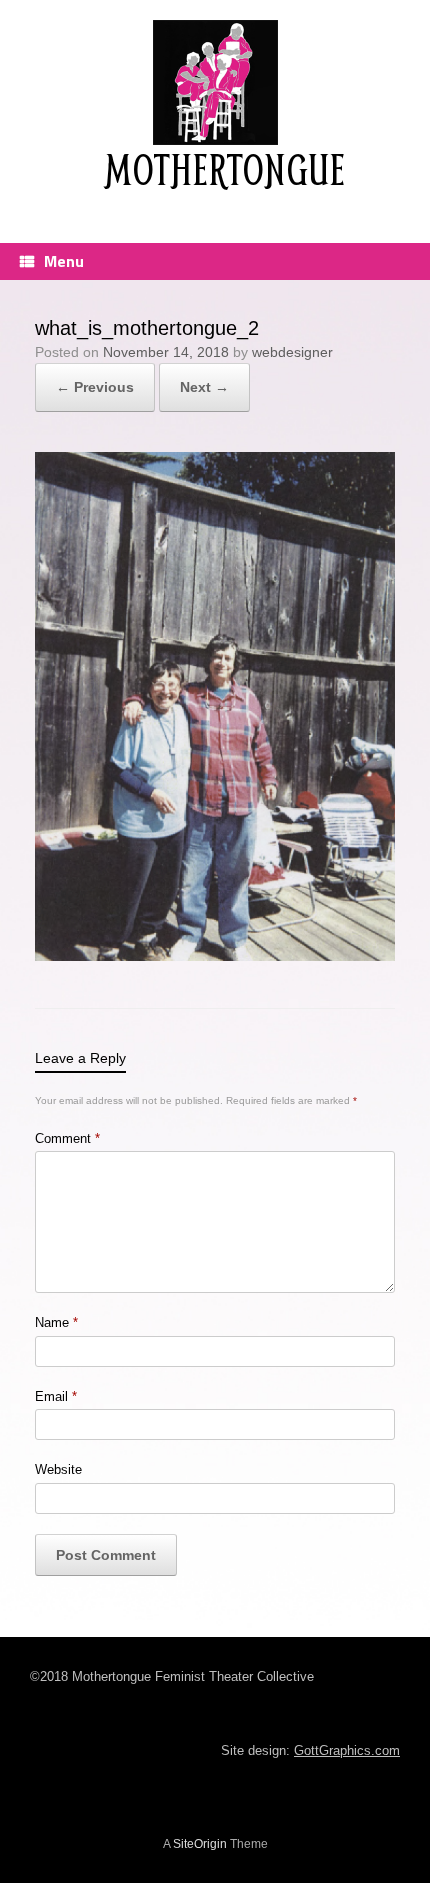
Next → (204, 387)
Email (56, 1396)
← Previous (95, 387)
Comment (67, 1138)
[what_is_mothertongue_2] (215, 955)
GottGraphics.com (347, 1750)
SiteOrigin (200, 1844)
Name (56, 1322)
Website (58, 1469)
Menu (64, 261)
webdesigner (292, 352)
